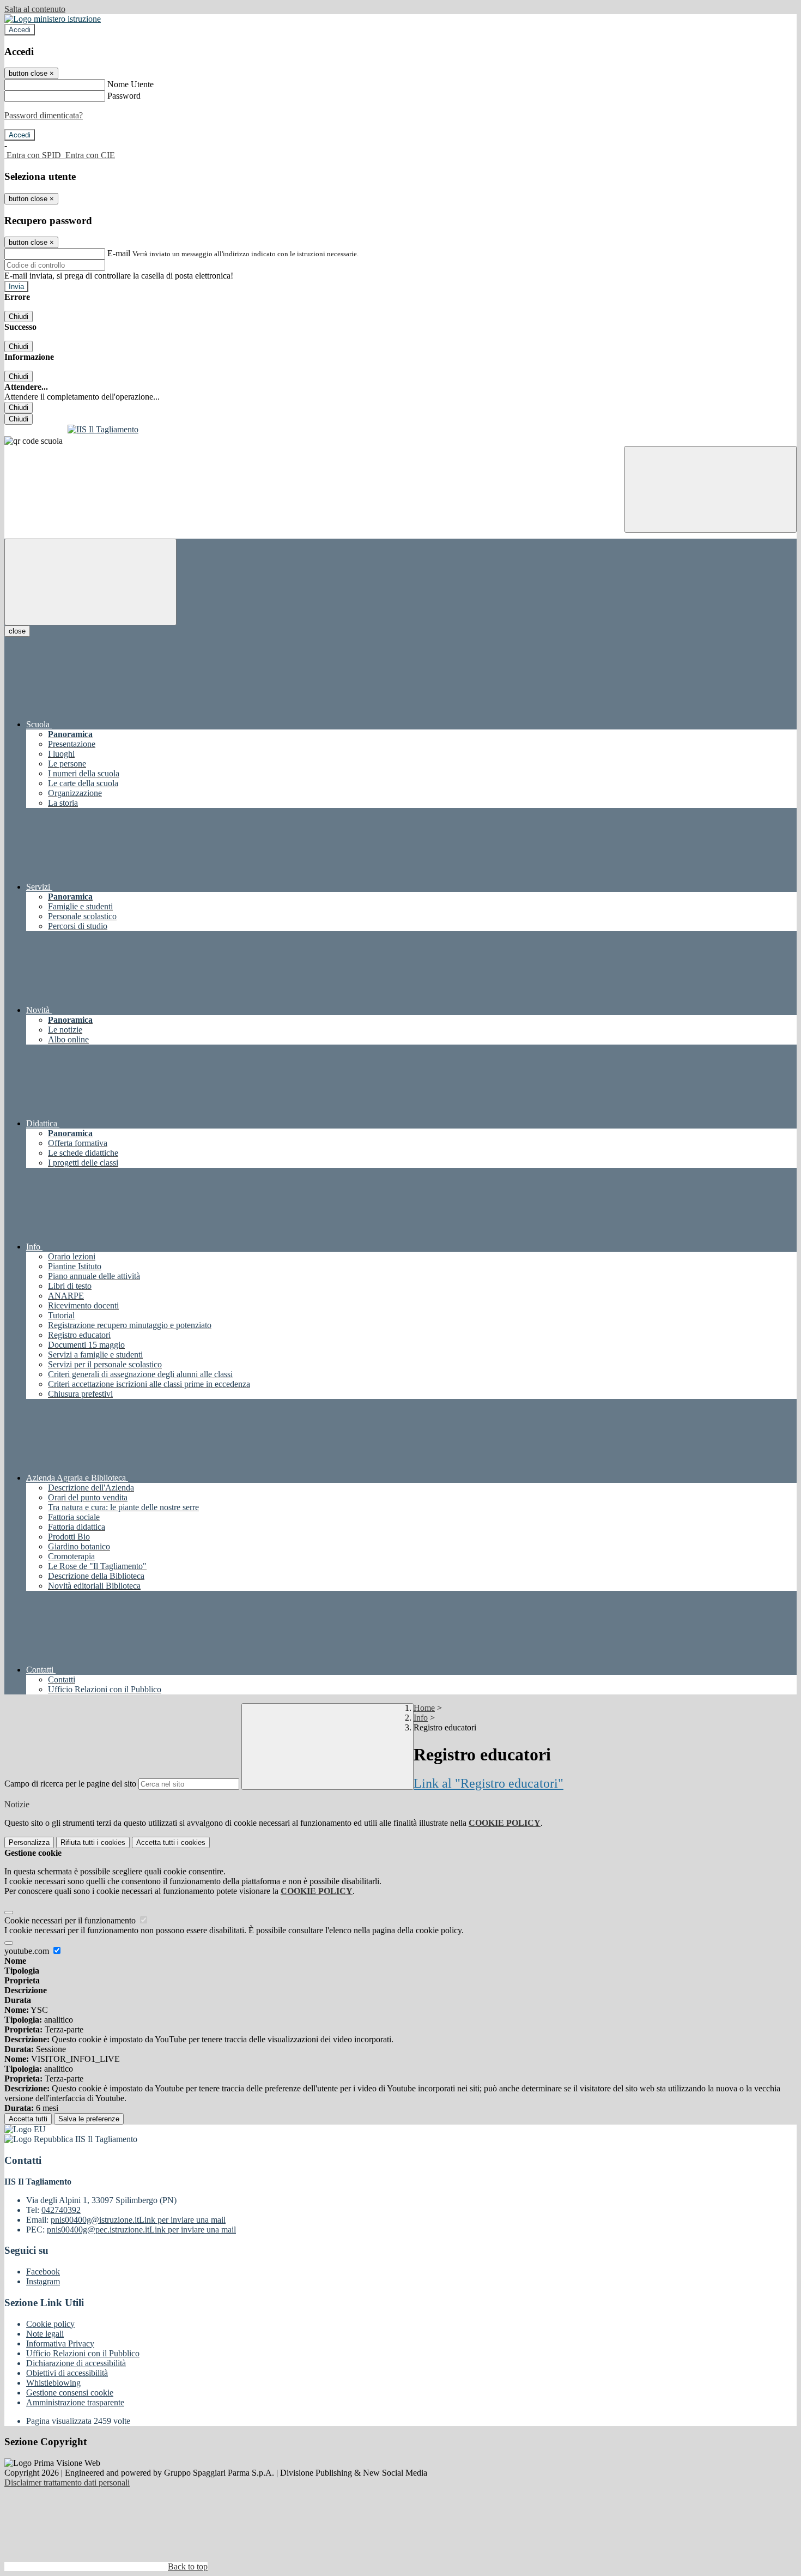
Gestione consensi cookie (70, 2393)
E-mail (119, 253)
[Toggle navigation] (90, 582)
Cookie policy (50, 2324)
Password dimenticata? (44, 115)
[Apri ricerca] (711, 489)
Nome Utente (131, 84)
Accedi (20, 30)
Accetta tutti (171, 1842)
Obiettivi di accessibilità (67, 2373)
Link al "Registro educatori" (489, 1783)
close (17, 631)
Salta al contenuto (35, 9)
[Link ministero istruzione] (53, 19)
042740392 (61, 2210)
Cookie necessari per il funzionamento (71, 1920)
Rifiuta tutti (93, 1842)
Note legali (45, 2334)
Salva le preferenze (89, 2119)
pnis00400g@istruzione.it (138, 2220)
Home (424, 1708)
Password (124, 96)
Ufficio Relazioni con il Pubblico (83, 2353)
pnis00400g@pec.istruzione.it (141, 2230)
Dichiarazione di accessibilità (76, 2363)
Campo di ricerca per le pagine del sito (70, 1784)
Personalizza (29, 1842)
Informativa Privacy (60, 2343)
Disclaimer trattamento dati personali (67, 2483)
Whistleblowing (53, 2383)
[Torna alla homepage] (400, 430)
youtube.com (28, 1951)
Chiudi (19, 316)
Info (421, 1718)
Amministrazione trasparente (75, 2402)
